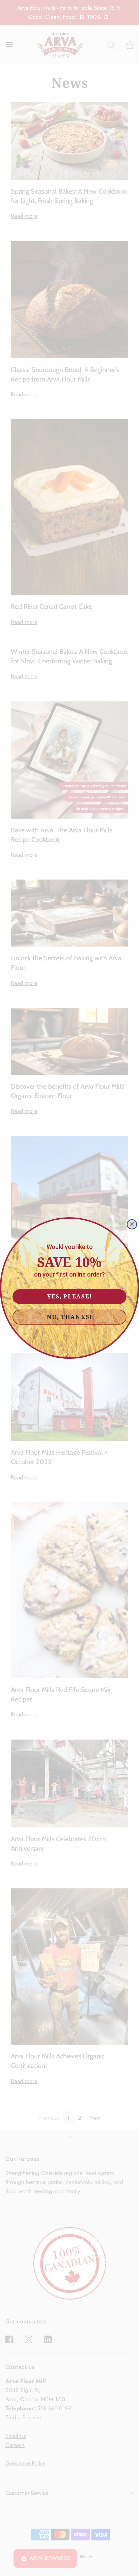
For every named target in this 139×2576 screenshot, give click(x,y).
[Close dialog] (132, 1224)
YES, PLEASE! (70, 1296)
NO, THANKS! (69, 1317)
